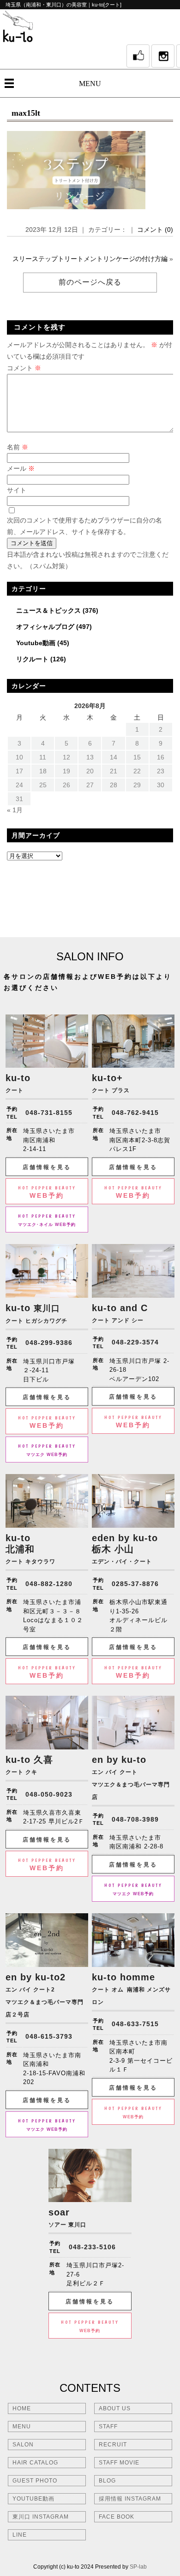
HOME (22, 2408)
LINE (20, 2535)
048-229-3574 (135, 1342)
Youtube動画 (36, 643)
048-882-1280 (49, 1584)
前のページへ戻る (90, 282)
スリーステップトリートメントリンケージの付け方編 (90, 259)
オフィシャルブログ (45, 627)
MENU (90, 84)
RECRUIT (113, 2445)
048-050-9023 (49, 1794)
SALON (23, 2445)
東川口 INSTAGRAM (41, 2517)
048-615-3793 (49, 2036)
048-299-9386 (49, 1343)
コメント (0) (155, 230)
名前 (18, 447)
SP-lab (138, 2567)
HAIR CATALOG (35, 2463)
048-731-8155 (49, 1113)
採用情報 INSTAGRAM (130, 2499)
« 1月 (15, 810)
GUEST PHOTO (35, 2481)
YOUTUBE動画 (33, 2499)
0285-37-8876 (135, 1584)
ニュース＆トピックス (48, 610)
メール (21, 468)
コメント (24, 368)
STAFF (108, 2427)
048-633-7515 (135, 2024)
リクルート (32, 659)
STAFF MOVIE (119, 2463)
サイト (17, 490)
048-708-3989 (135, 1819)
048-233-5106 (92, 2247)
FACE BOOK (117, 2517)
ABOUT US (115, 2408)
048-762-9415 (135, 1113)
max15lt (26, 113)
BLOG (107, 2481)
